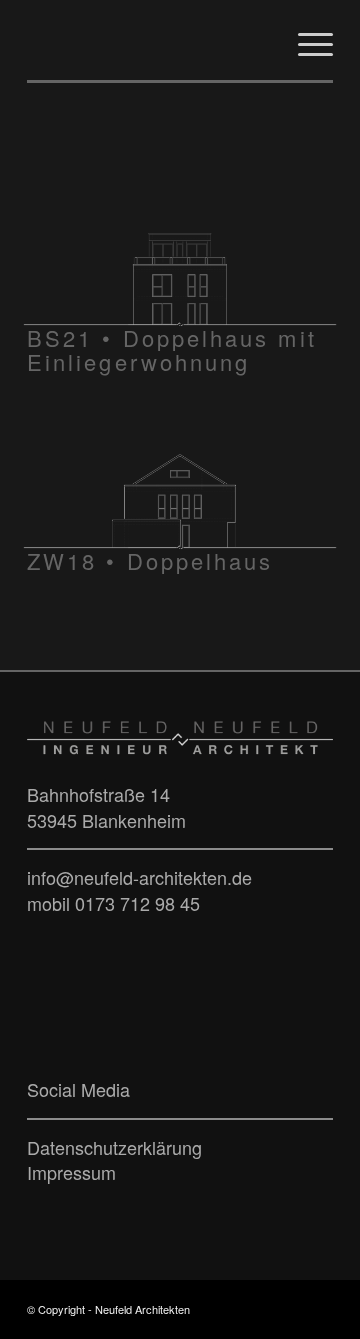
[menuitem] (305, 40)
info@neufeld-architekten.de (139, 877)
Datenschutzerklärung (114, 1147)
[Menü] (305, 40)
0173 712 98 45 (137, 903)
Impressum (71, 1172)
